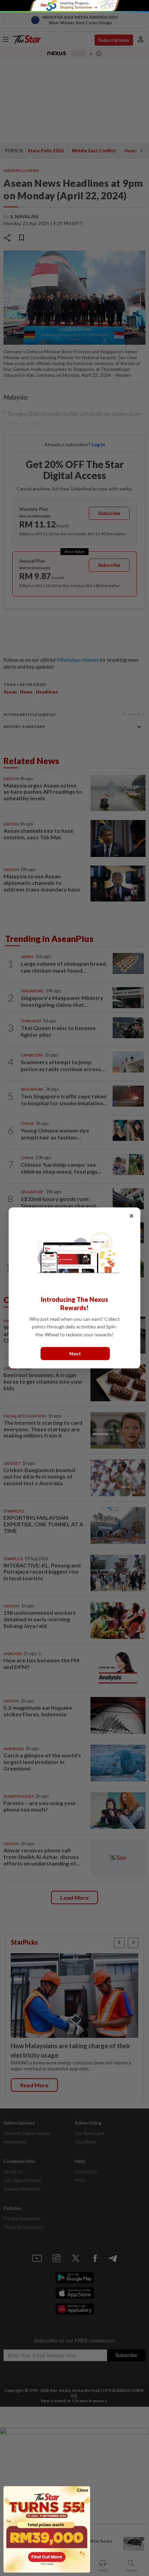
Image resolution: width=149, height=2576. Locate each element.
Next (75, 1353)
